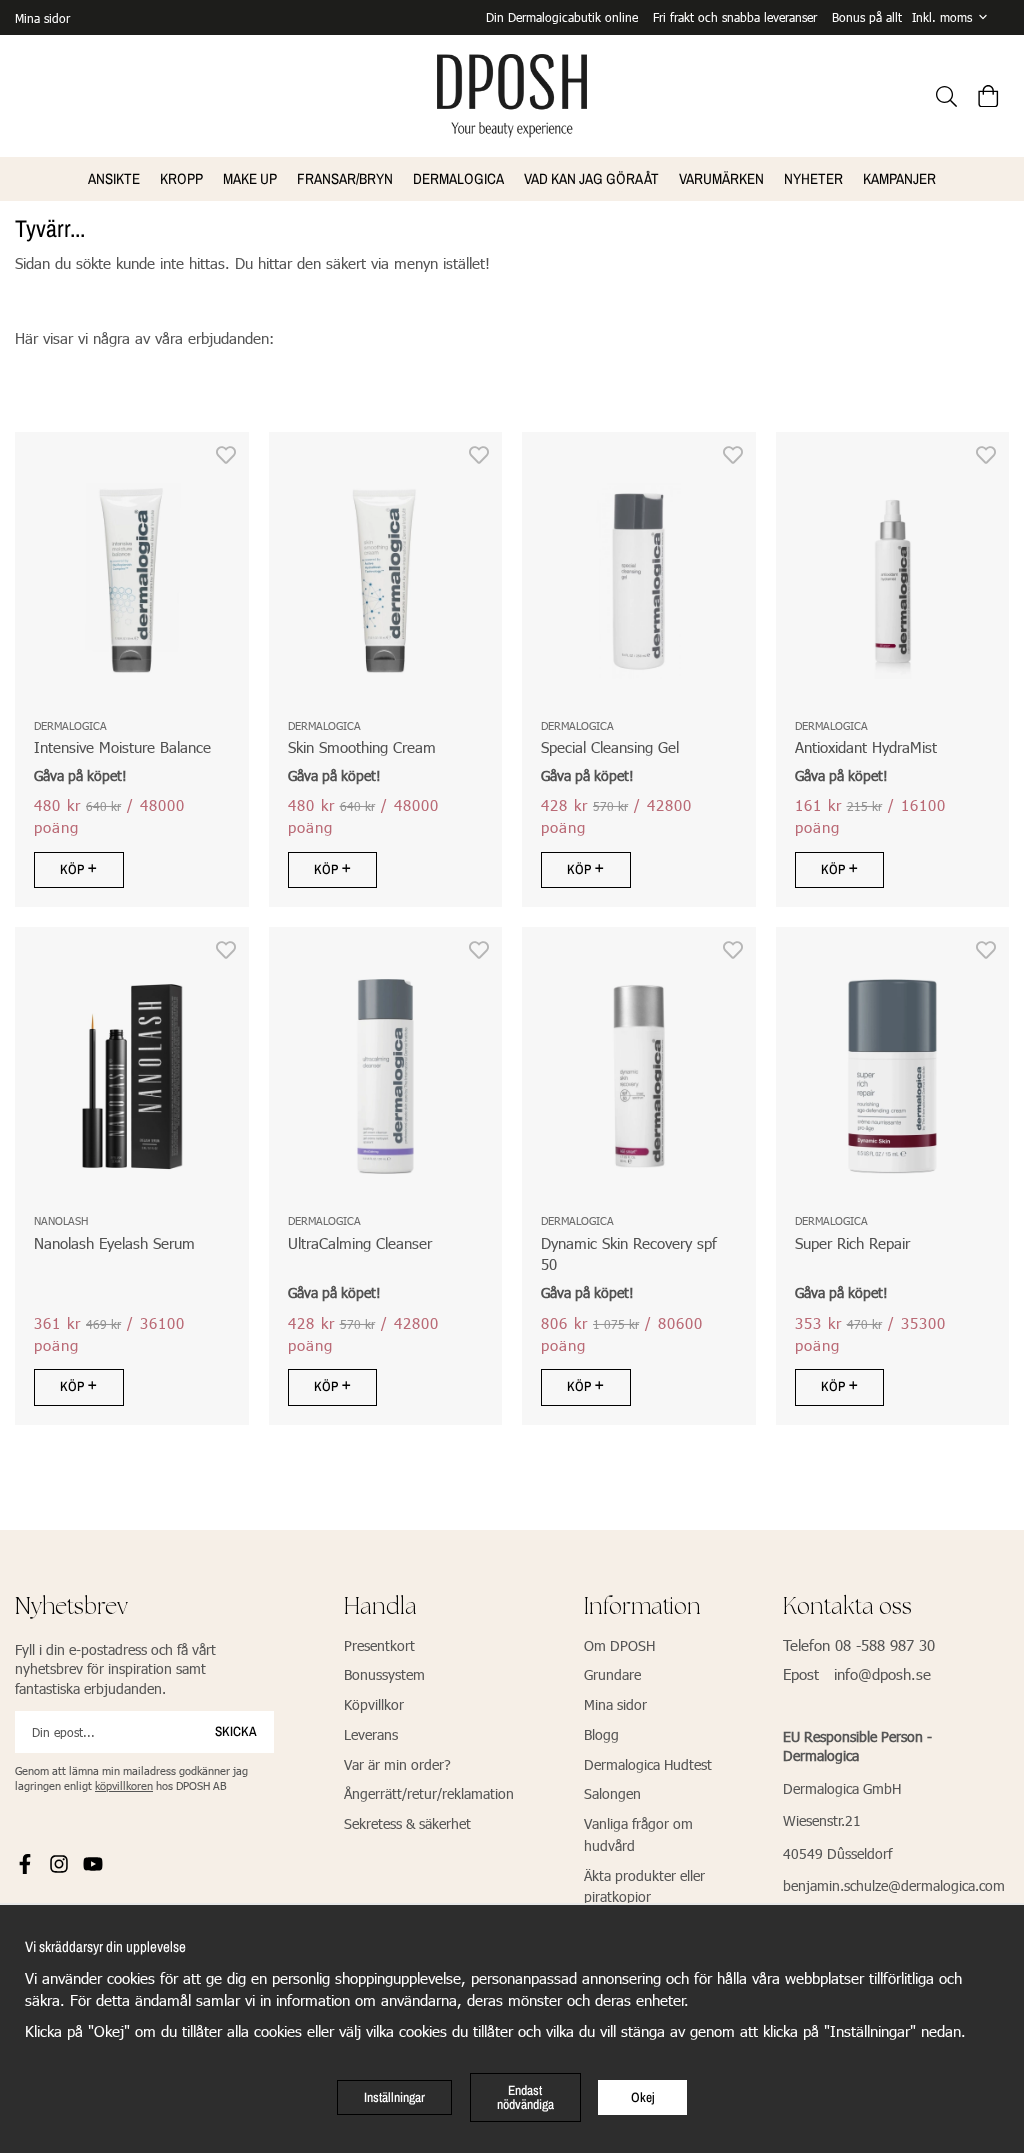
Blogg (601, 1734)
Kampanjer (899, 178)
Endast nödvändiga (525, 2097)
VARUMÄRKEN (721, 178)
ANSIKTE (114, 178)
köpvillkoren (124, 1785)
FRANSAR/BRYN (345, 178)
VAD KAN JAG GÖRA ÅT (591, 178)
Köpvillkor (374, 1704)
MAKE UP (250, 178)
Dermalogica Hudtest (648, 1764)
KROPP (181, 178)
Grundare (612, 1674)
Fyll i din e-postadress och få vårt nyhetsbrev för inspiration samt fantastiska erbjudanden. (115, 1669)
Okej (643, 2097)
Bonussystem (384, 1674)
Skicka (236, 1731)
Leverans (371, 1734)
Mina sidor (42, 18)
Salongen (612, 1793)
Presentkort (379, 1645)
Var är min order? (397, 1764)
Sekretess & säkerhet (407, 1823)
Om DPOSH (619, 1645)
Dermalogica (458, 178)
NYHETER (813, 178)
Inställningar (394, 2097)
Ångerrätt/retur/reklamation (429, 1793)
